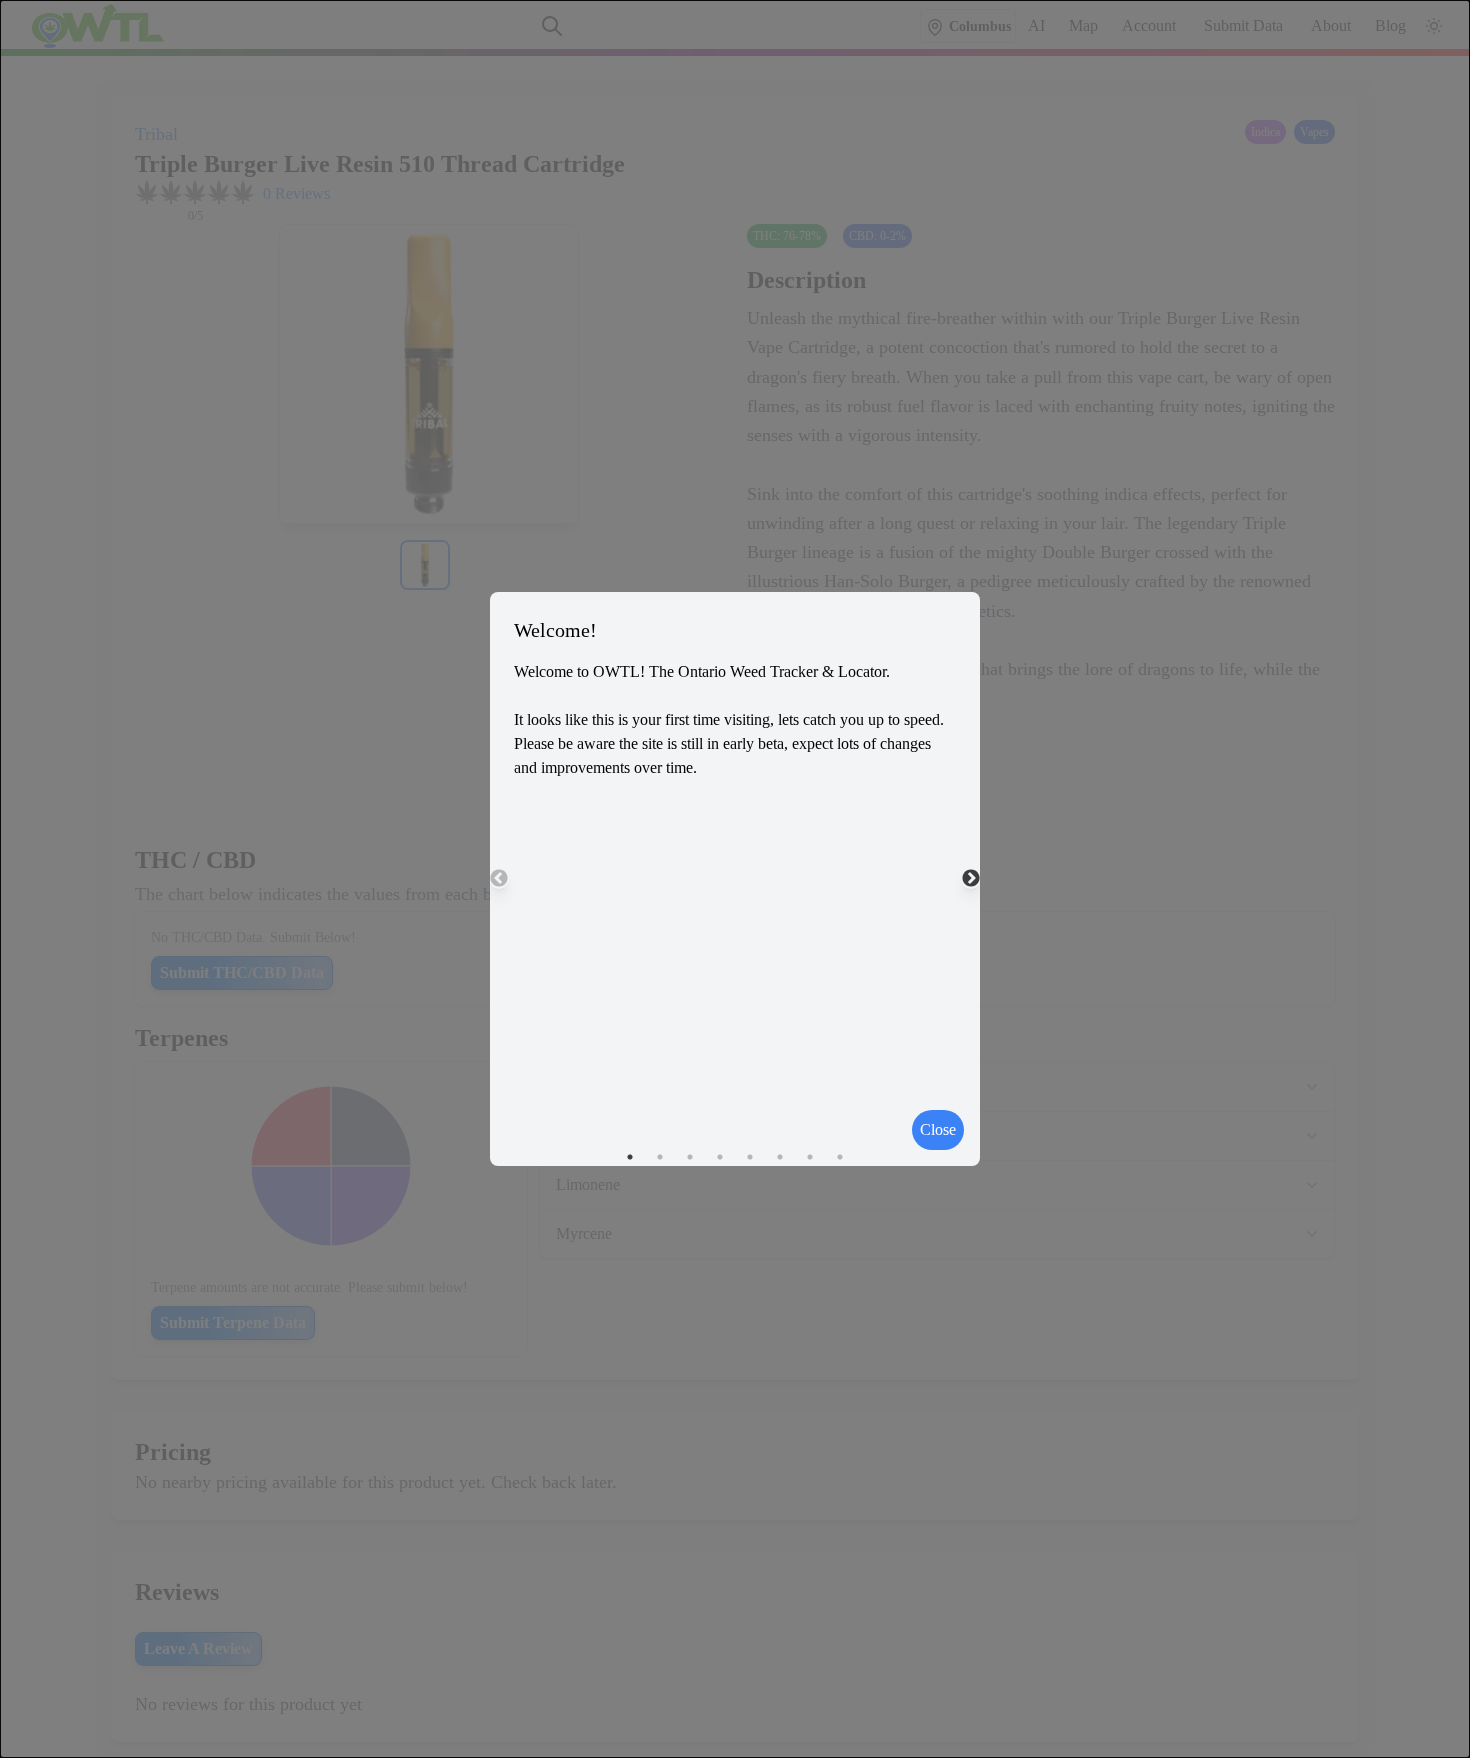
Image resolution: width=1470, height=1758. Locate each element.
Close (938, 1129)
